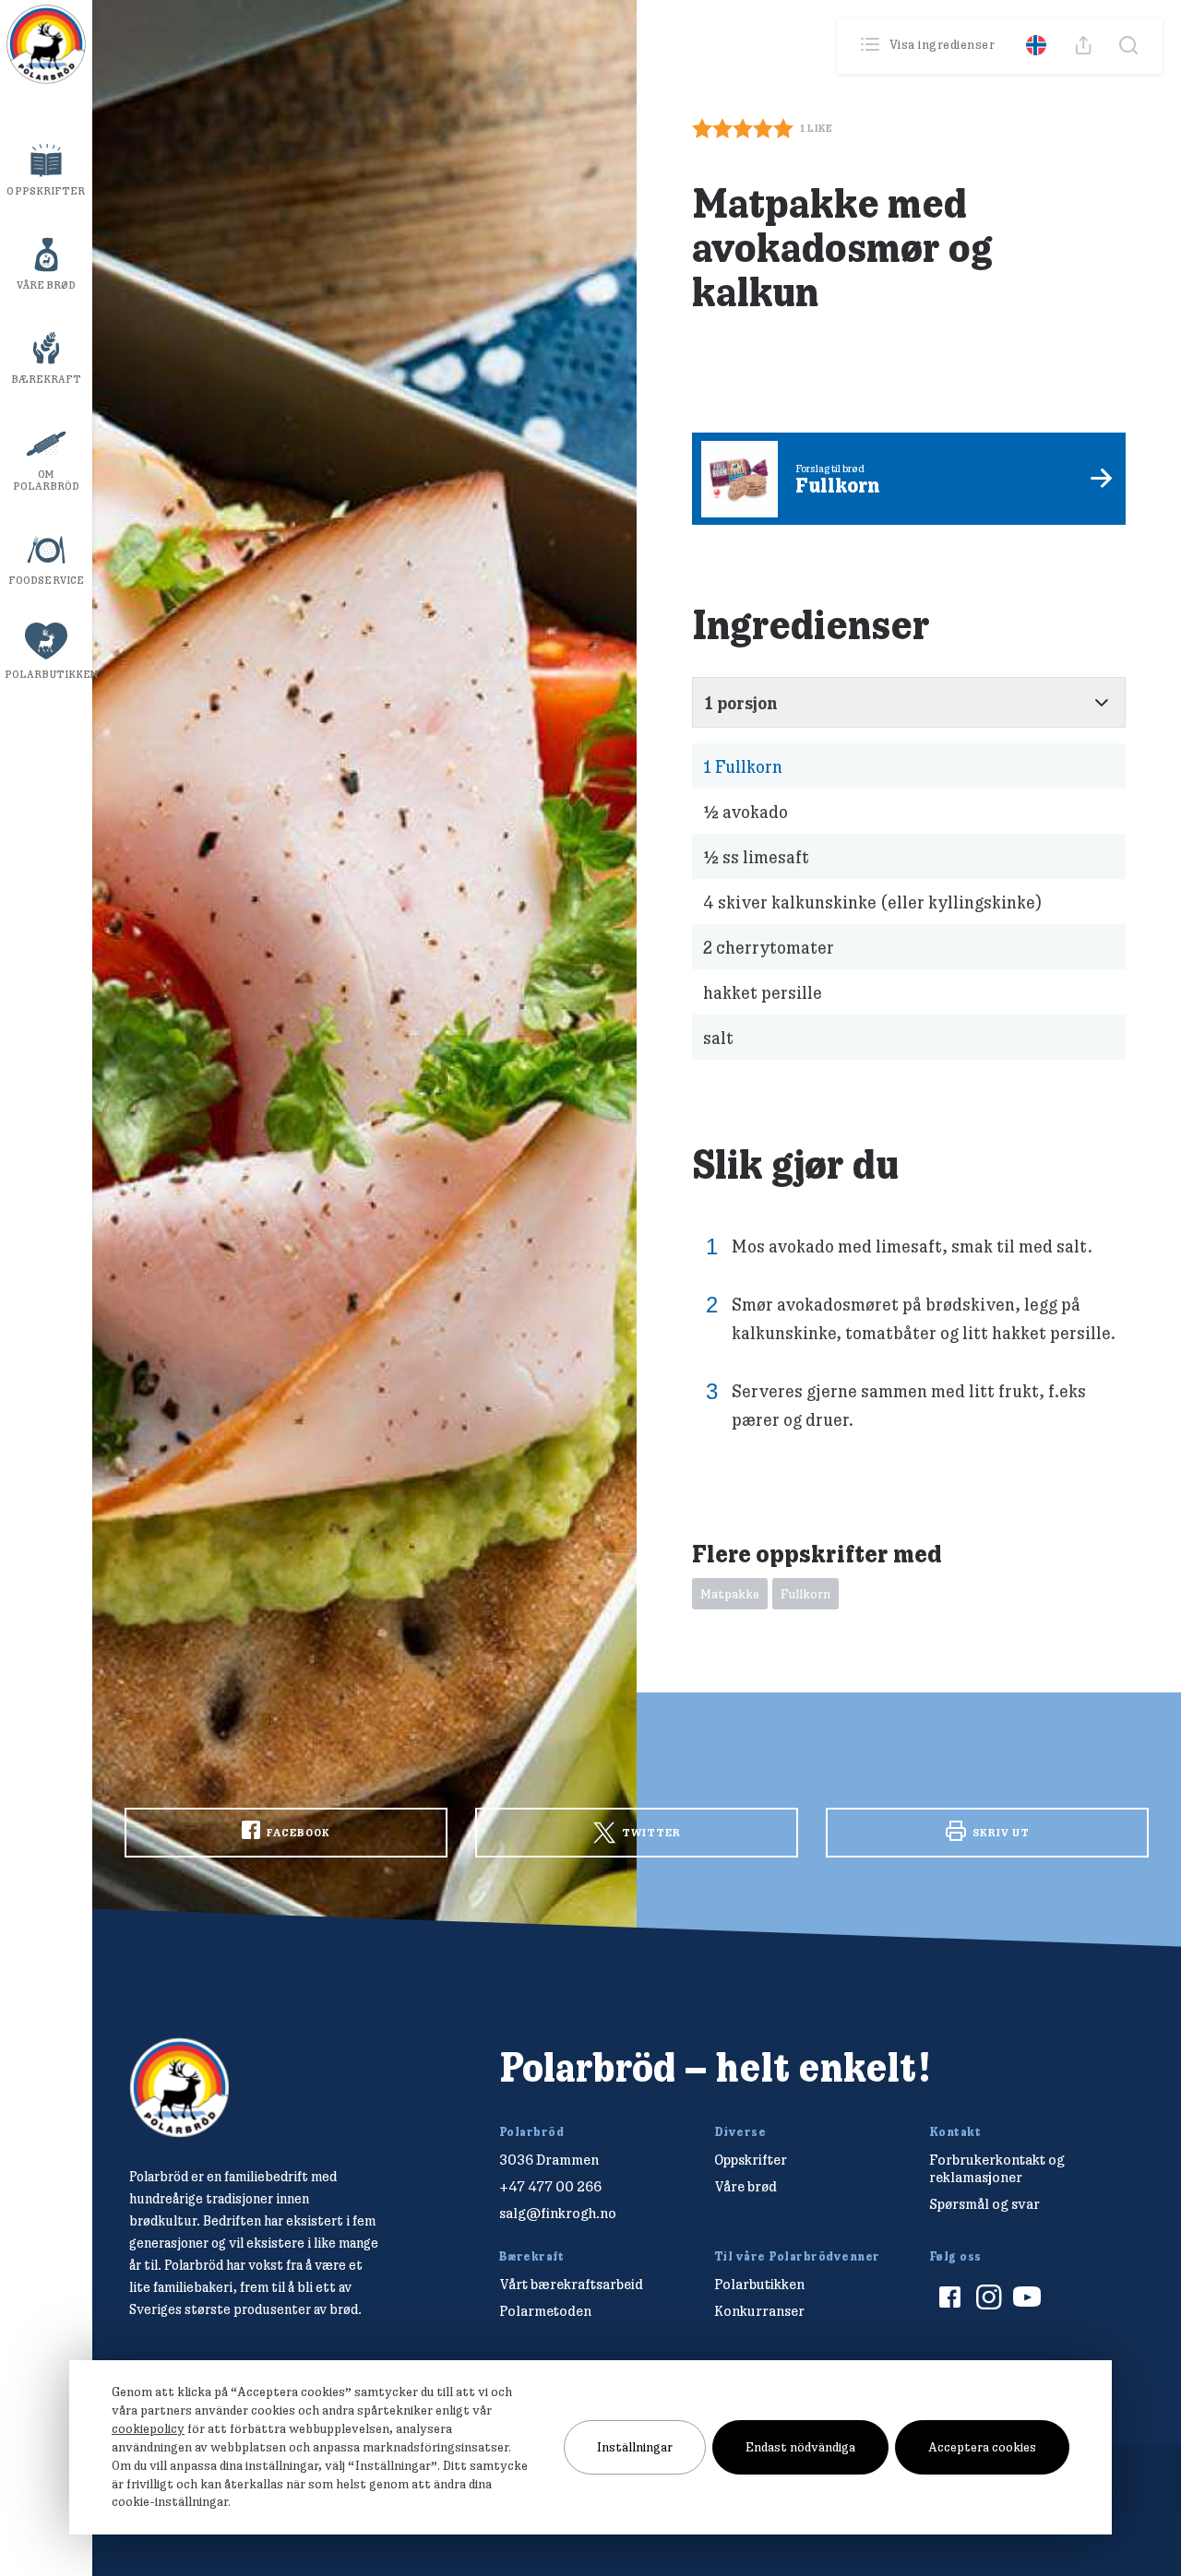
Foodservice (46, 580)
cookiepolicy (148, 2428)
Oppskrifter (46, 191)
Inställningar (635, 2447)
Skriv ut (1000, 1832)
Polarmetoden (545, 2311)
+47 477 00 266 (550, 2186)
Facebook (297, 1832)
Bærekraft (47, 379)
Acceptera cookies (982, 2447)
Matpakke (730, 1594)
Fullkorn (743, 766)
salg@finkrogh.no (558, 2213)
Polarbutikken (48, 674)
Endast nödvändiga (800, 2447)
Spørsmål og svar (984, 2204)
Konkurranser (759, 2311)
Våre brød (47, 285)
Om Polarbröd (47, 480)
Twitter (650, 1832)
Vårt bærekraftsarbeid (571, 2284)
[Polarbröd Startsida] (179, 2088)
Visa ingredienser (942, 44)
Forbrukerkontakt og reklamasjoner (997, 2168)
